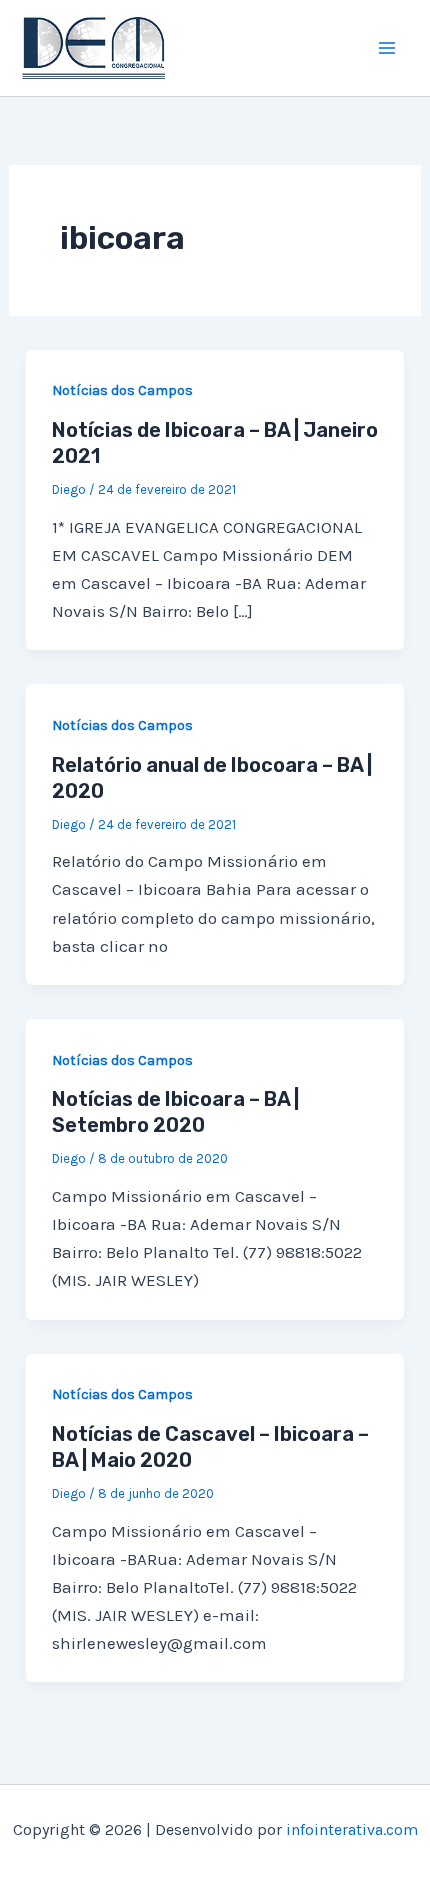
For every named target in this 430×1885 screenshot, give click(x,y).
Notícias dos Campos (122, 390)
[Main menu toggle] (388, 48)
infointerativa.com (352, 1829)
